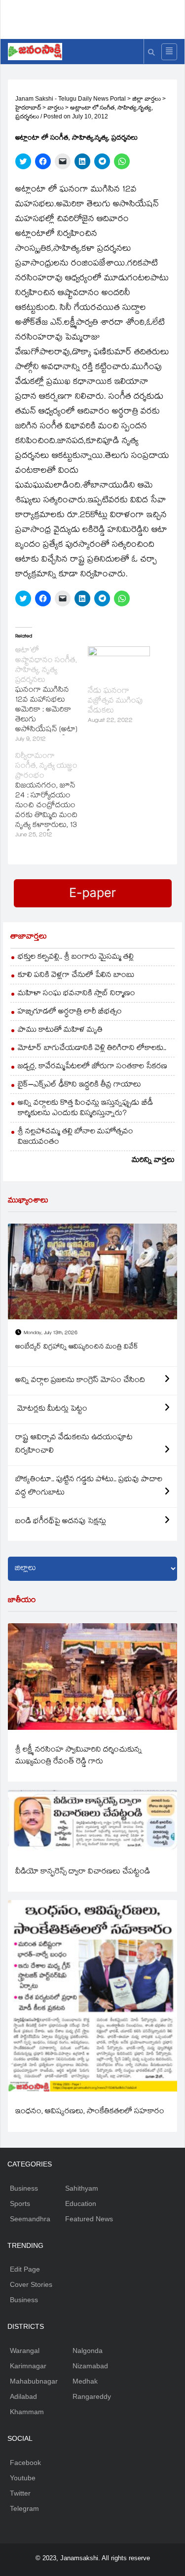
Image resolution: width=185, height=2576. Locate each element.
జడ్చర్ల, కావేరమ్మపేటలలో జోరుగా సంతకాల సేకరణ (92, 1067)
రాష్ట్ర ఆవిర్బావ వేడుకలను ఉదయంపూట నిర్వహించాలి (74, 1445)
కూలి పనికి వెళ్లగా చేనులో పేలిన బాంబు (76, 976)
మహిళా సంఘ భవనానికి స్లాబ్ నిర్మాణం (76, 994)
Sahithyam (82, 2188)
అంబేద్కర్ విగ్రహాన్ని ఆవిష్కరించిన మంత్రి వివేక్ (77, 1347)
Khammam (27, 2412)
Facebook (25, 2463)
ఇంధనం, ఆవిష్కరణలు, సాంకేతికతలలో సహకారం (90, 2112)
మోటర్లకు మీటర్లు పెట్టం (51, 1409)
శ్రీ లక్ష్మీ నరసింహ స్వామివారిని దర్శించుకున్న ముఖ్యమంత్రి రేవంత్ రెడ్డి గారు (79, 1756)
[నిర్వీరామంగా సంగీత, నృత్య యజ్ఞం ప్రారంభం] (52, 796)
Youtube (23, 2478)
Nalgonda (88, 2351)
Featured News (89, 2219)
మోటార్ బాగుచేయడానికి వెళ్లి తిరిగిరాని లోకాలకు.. (92, 1049)
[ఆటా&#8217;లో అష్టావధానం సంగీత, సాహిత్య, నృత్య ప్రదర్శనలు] (52, 696)
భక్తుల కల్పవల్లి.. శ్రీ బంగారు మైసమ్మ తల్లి (76, 957)
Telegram (24, 2508)
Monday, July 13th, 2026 (51, 1333)
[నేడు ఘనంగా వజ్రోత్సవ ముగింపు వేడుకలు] (119, 664)
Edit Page (25, 2269)
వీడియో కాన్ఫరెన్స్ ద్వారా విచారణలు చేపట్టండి (83, 1872)
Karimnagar (28, 2366)
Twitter (20, 2493)
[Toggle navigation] (169, 52)
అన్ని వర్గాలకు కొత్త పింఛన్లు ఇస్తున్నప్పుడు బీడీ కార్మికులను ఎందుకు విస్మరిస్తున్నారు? (85, 1109)
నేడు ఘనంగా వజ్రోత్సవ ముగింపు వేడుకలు (115, 701)
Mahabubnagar (34, 2381)
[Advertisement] (96, 17)
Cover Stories (31, 2284)
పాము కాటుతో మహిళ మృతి (60, 1030)
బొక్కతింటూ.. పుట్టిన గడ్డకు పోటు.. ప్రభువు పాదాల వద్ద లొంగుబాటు (89, 1487)
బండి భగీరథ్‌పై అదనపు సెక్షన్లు (61, 1522)
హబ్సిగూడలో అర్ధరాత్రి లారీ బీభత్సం (70, 1012)
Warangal (25, 2351)
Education (81, 2203)
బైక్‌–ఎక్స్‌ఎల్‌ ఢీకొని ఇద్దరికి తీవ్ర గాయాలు (79, 1085)
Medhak (85, 2381)
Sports (20, 2203)
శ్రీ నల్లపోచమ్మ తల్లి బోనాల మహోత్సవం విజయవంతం (75, 1137)
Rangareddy (92, 2396)
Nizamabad (90, 2366)
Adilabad (23, 2396)
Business (24, 2188)
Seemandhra (30, 2219)
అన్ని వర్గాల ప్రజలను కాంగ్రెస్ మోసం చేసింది (80, 1381)
